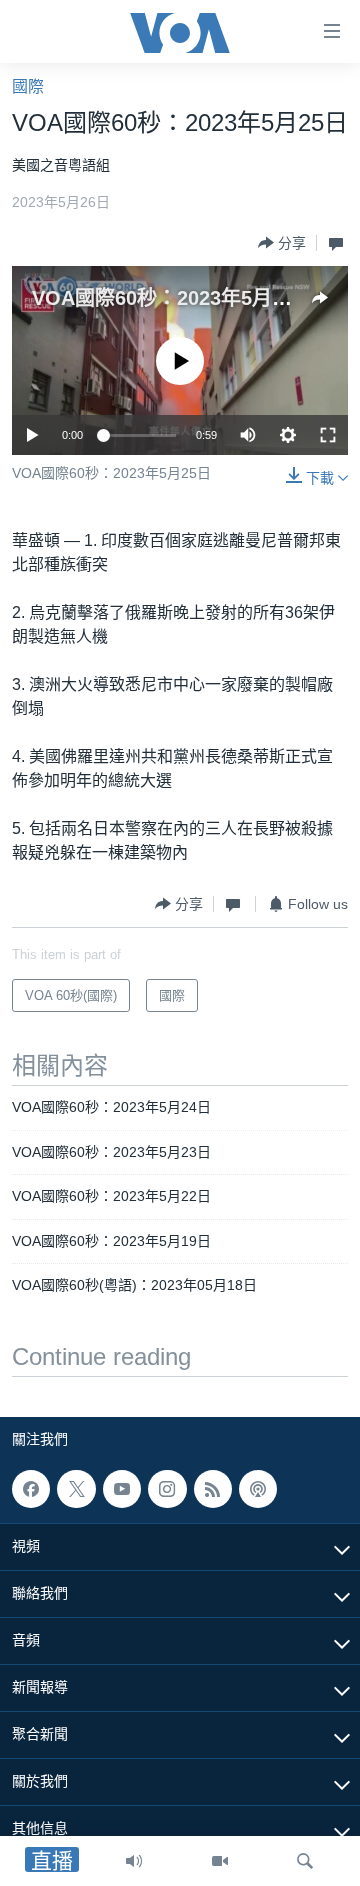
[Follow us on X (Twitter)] (76, 1489)
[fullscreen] (328, 435)
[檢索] (305, 1861)
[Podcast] (258, 1489)
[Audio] (134, 1861)
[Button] (282, 243)
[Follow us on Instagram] (167, 1489)
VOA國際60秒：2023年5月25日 (173, 298)
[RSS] (213, 1489)
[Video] (220, 1861)
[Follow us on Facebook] (31, 1489)
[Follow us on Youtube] (122, 1489)
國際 (28, 86)
